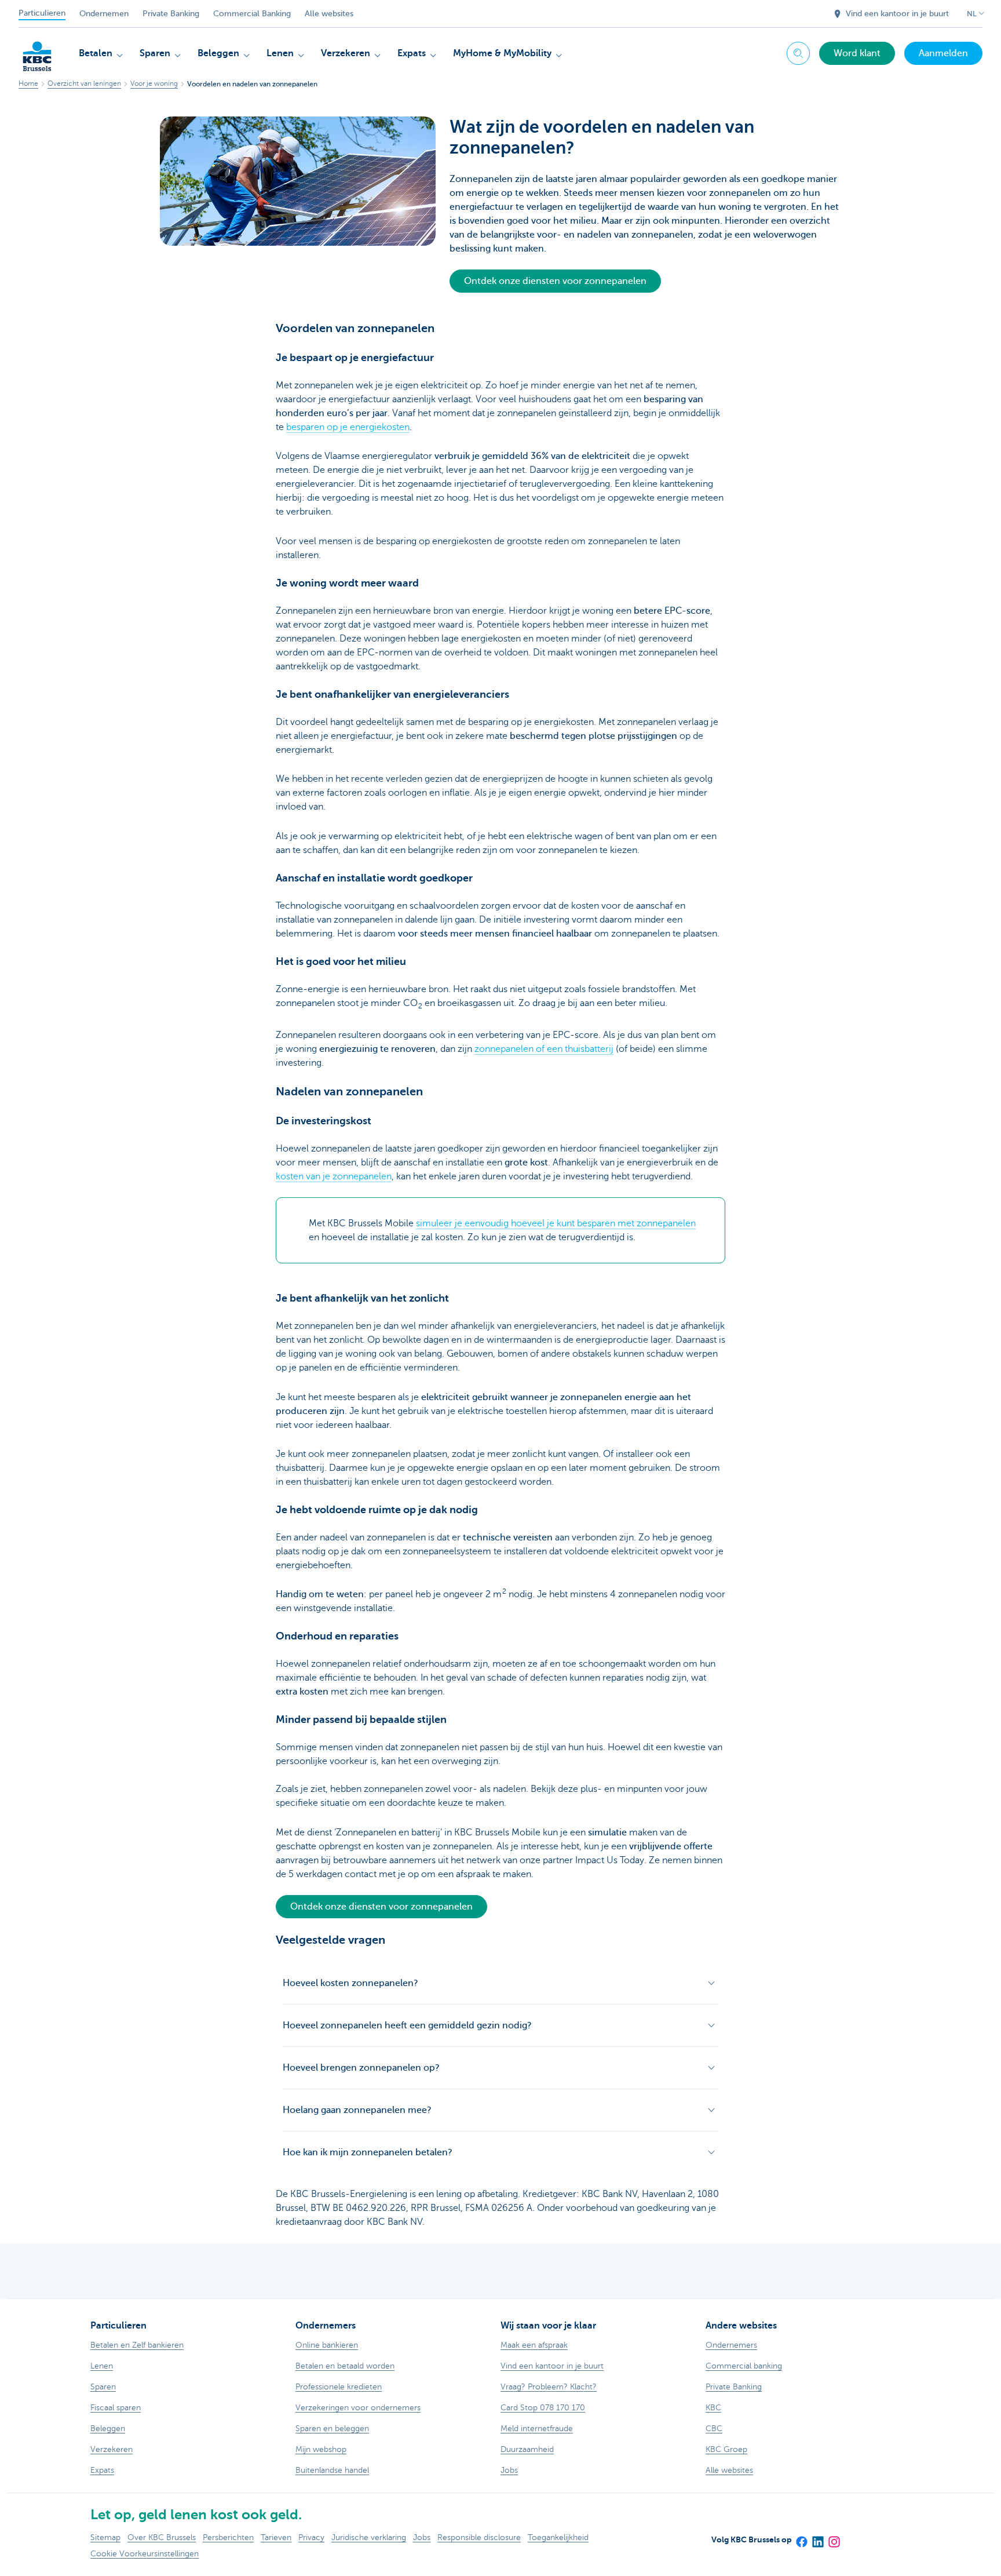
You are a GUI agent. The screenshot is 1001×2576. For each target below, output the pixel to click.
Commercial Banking (252, 14)
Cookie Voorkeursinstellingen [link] (145, 2554)
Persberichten (228, 2537)
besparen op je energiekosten (348, 427)
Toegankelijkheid (558, 2537)
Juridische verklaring (369, 2537)
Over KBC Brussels (162, 2537)
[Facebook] (801, 2538)
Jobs (422, 2537)
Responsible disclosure (479, 2537)
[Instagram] (834, 2538)
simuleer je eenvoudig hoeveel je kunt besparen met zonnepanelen (556, 1223)
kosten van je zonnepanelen (334, 1176)
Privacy (311, 2537)
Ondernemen (104, 14)
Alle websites (329, 14)
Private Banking (171, 14)
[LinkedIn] (817, 2538)
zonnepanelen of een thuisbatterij (544, 1049)
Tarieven (276, 2537)
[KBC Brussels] (37, 52)
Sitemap (105, 2537)
